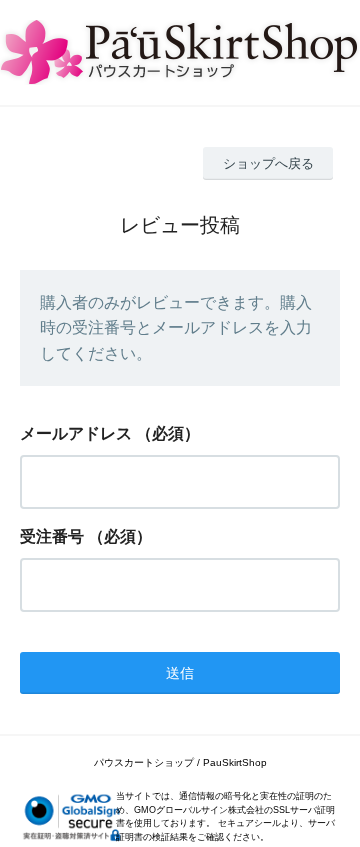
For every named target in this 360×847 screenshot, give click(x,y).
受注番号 (52, 536)
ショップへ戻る (268, 163)
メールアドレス (76, 433)
